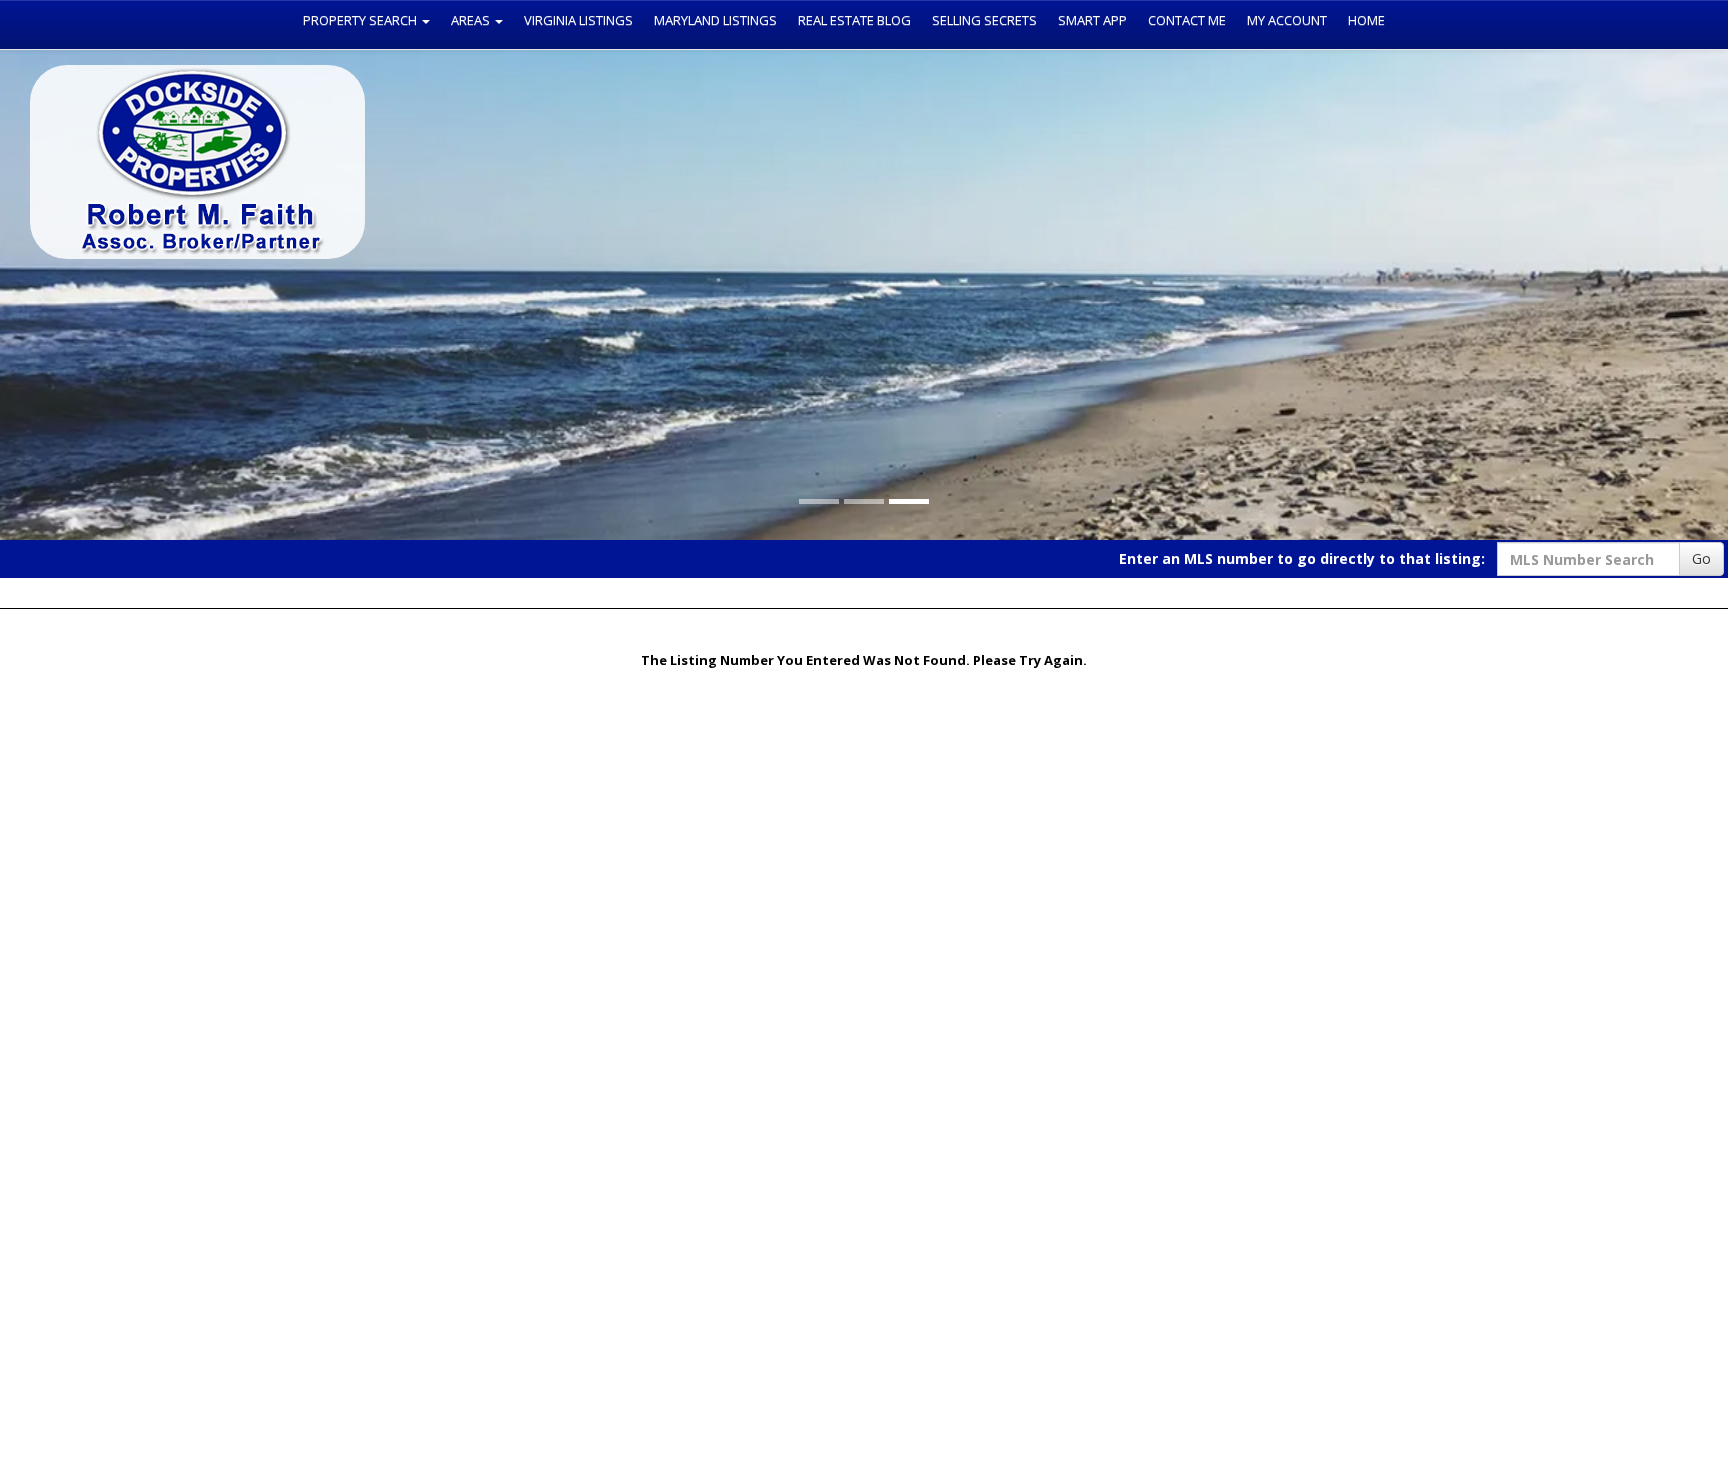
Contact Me (1187, 20)
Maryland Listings (715, 20)
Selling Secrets (984, 20)
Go (1701, 558)
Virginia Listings (578, 20)
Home (1366, 20)
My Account (1287, 20)
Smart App (1092, 20)
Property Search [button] (361, 20)
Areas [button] (472, 20)
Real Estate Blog (854, 20)
